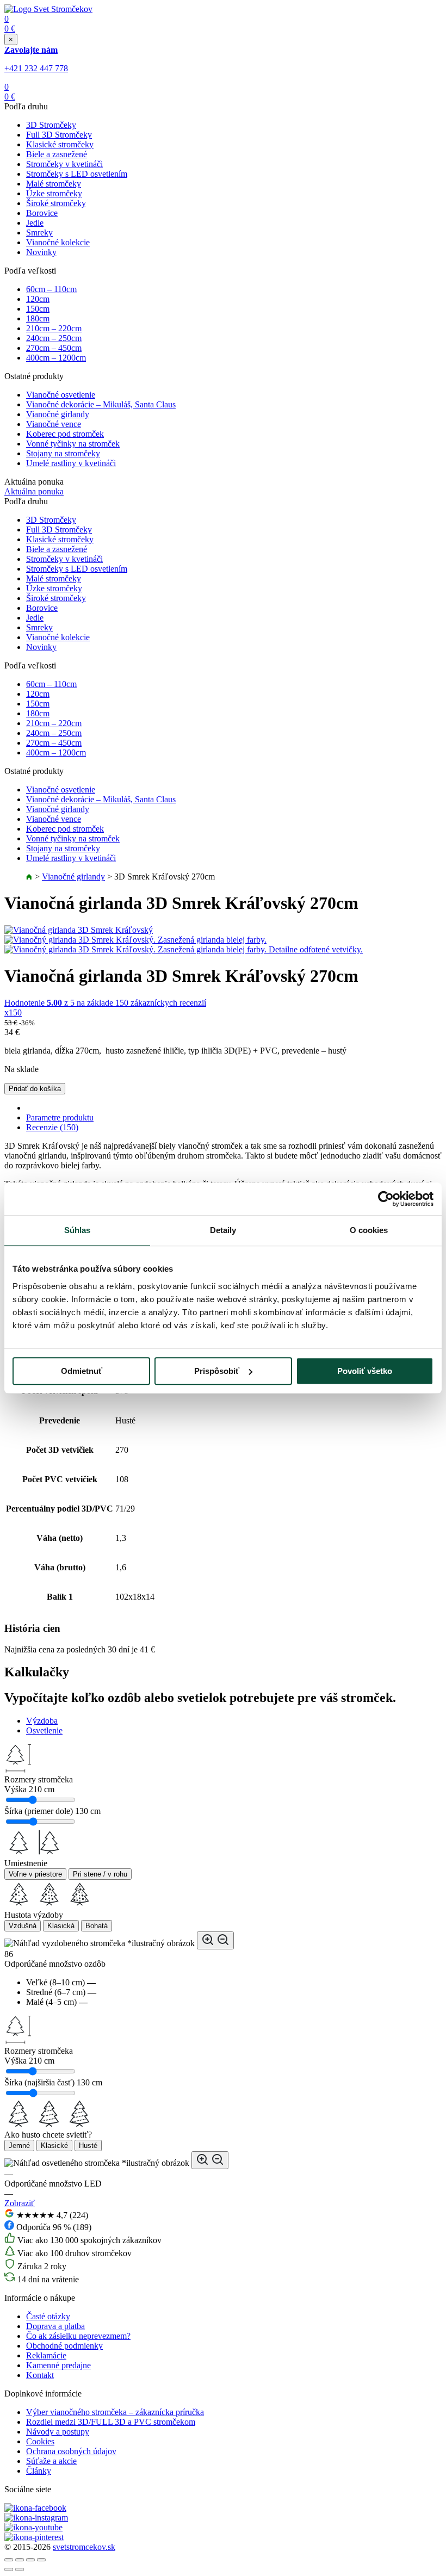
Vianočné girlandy (58, 414)
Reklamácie (46, 2355)
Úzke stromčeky (54, 193)
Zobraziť (20, 2203)
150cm (38, 309)
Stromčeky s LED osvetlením (77, 174)
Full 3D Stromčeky (59, 135)
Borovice (42, 213)
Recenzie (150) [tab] (52, 1127)
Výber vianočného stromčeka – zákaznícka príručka (115, 2412)
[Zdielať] (20, 2560)
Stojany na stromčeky (63, 453)
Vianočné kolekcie (58, 242)
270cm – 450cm (54, 348)
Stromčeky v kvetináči (64, 164)
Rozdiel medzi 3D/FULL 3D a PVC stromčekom (111, 2422)
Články (39, 2471)
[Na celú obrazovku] (30, 2560)
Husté (88, 2145)
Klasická (61, 1926)
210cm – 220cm (54, 328)
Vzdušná (23, 1926)
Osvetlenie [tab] (44, 1730)
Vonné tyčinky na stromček (73, 444)
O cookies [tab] (369, 1230)
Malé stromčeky (54, 184)
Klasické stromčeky (60, 144)
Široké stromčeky (56, 203)
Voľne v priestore (35, 1874)
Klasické (54, 2145)
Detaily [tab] (223, 1230)
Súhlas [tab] (78, 1230)
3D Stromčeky (51, 125)
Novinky (41, 252)
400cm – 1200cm (56, 358)
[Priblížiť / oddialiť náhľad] (215, 1940)
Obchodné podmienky (64, 2346)
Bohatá (97, 1926)
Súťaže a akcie (51, 2461)
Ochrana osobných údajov (71, 2451)
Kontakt (40, 2375)
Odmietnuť (82, 1371)
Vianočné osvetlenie (61, 395)
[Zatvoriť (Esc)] (9, 2560)
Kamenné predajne (58, 2365)
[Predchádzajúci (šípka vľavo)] (9, 2569)
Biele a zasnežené (57, 154)
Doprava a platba (55, 2326)
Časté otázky (48, 2316)
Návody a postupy (58, 2432)
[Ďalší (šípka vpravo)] (20, 2569)
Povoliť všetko (365, 1371)
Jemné (19, 2145)
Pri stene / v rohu (100, 1874)
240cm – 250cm (54, 338)
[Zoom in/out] (41, 2560)
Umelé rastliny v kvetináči (71, 463)
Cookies (40, 2441)
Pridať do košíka (35, 1089)
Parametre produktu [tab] (60, 1117)
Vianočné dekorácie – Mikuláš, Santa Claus (101, 404)
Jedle (35, 223)
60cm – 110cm (51, 289)
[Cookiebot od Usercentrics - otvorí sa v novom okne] (386, 1199)
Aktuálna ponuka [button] (34, 491)
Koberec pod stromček (65, 434)
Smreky (39, 233)
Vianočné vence (54, 424)
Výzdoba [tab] (42, 1721)
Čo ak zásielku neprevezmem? (78, 2336)
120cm (38, 299)
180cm (38, 318)
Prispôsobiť (217, 1371)
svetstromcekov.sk (84, 2547)
